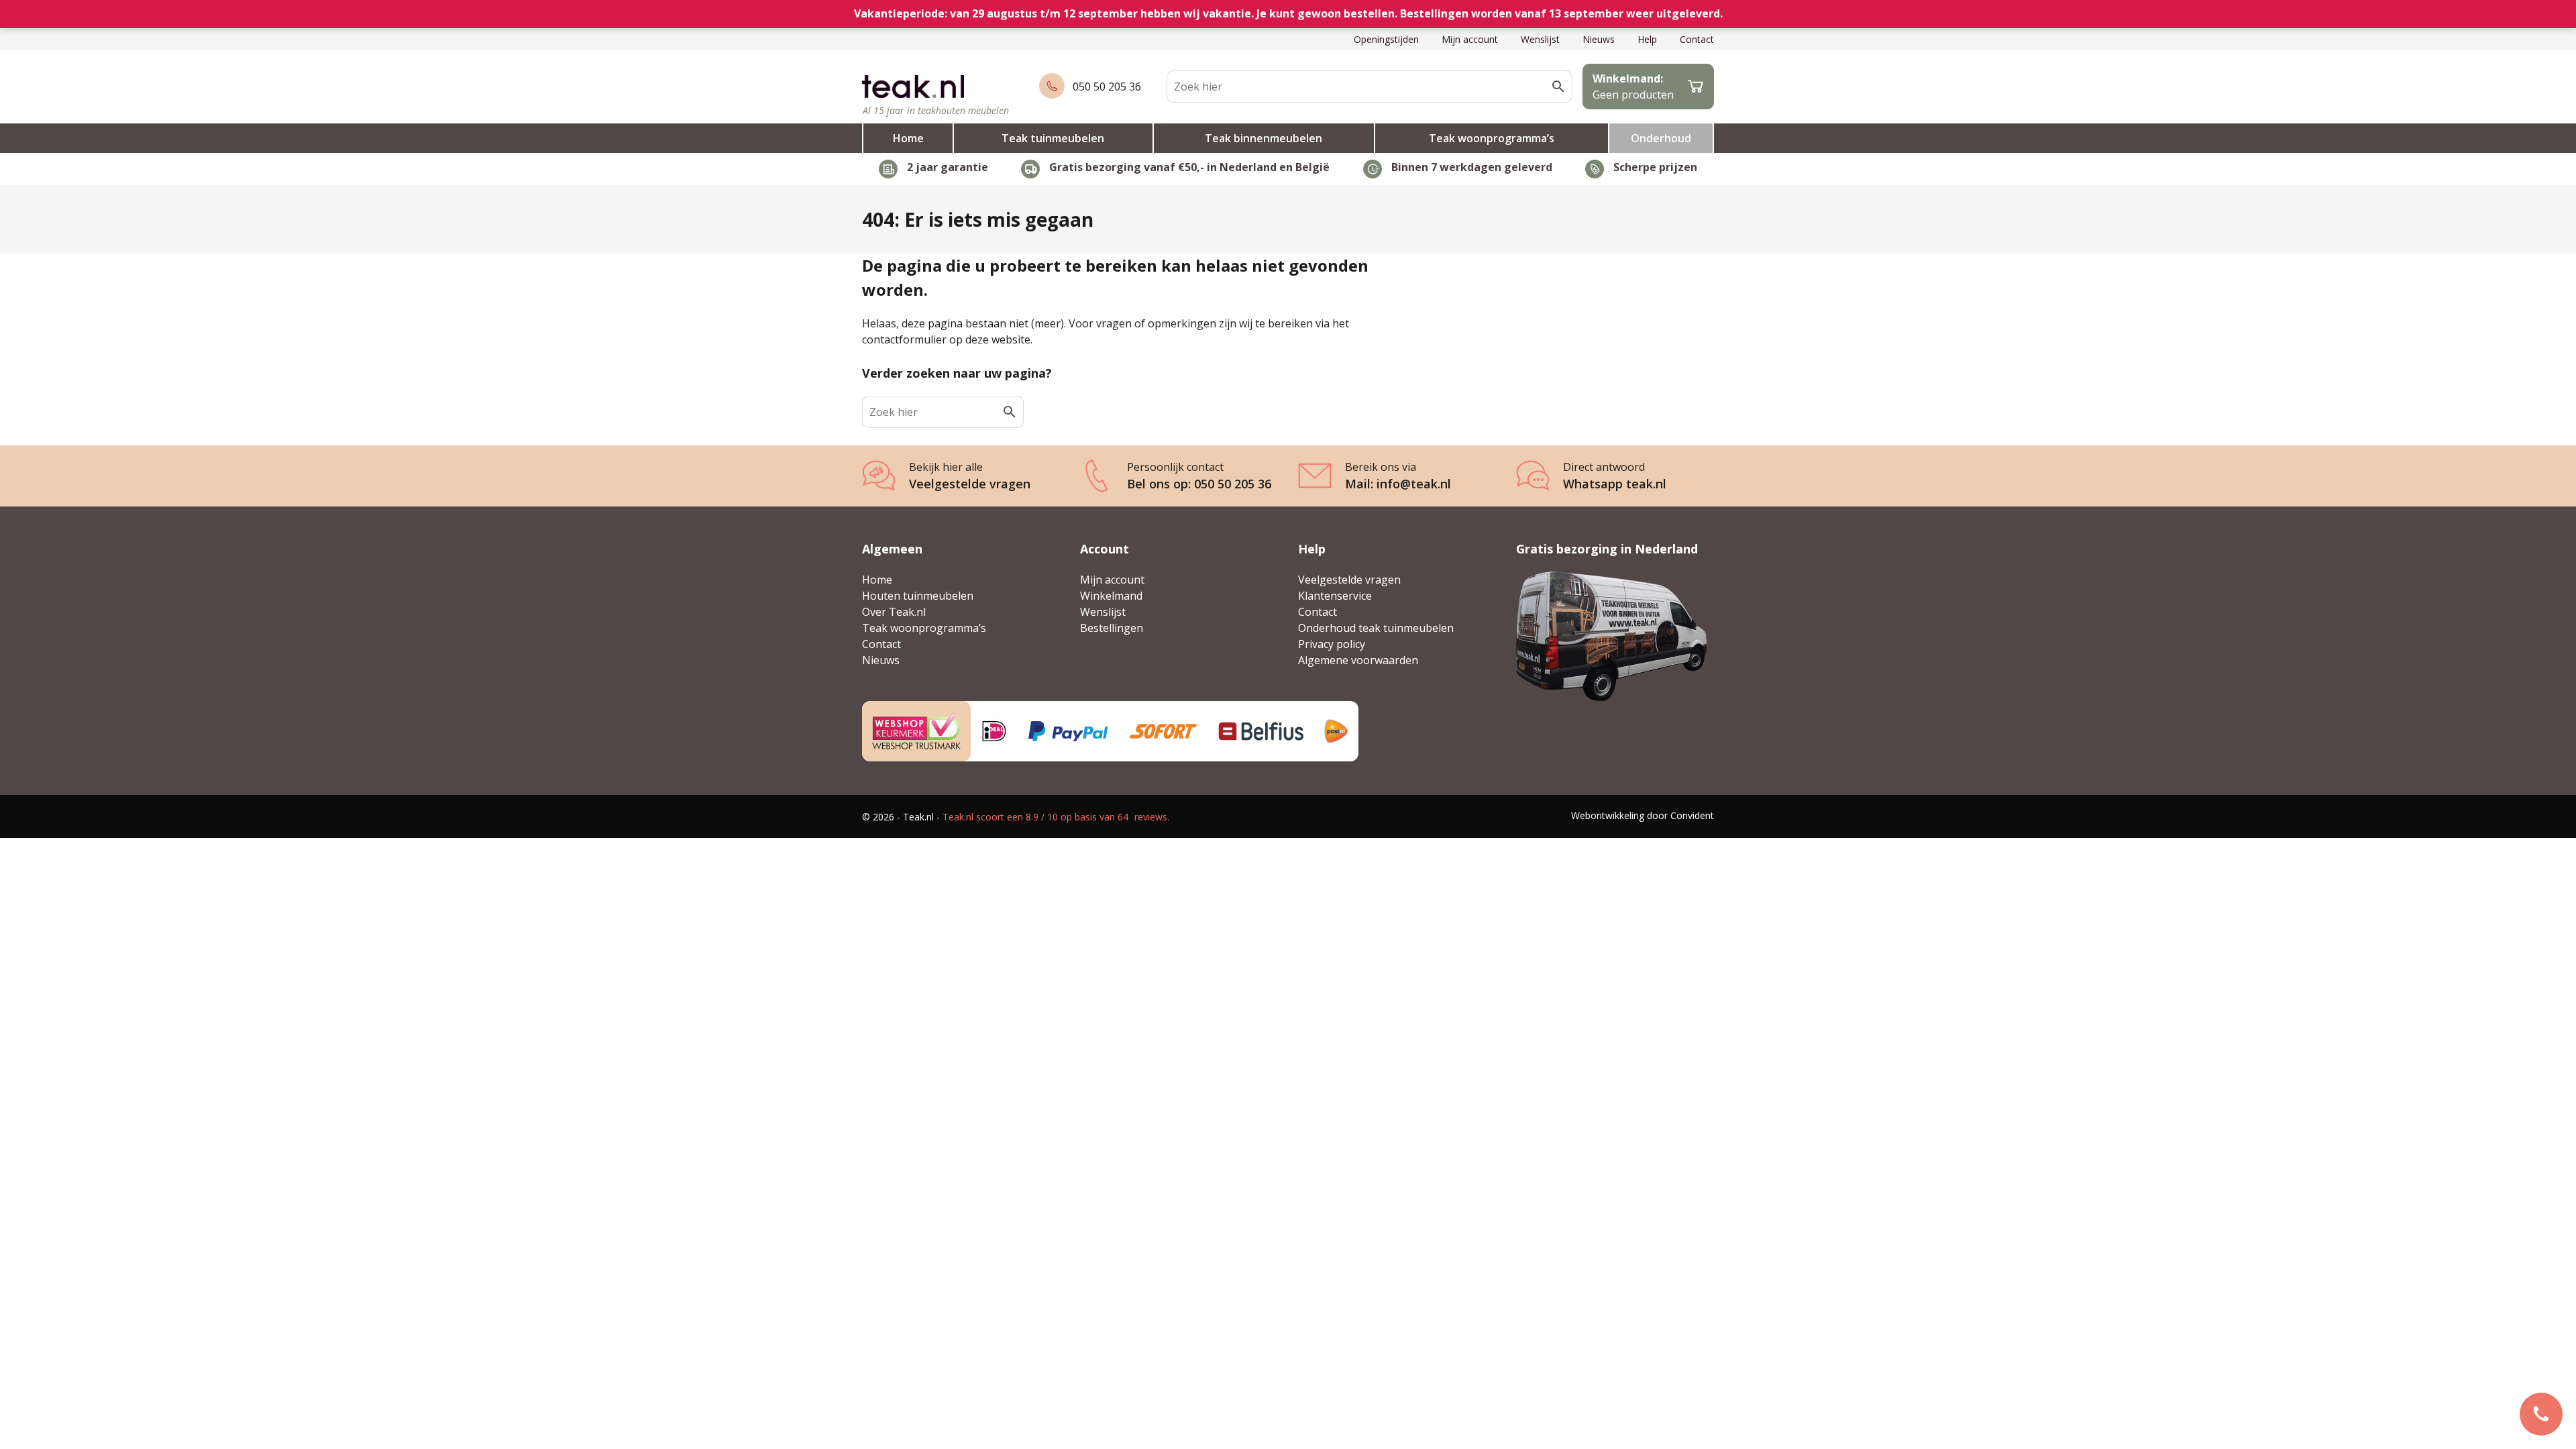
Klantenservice (1335, 596)
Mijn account (1470, 39)
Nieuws (1599, 39)
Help (1647, 39)
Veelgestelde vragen (1349, 580)
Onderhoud (1661, 138)
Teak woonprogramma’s (1492, 138)
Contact (1697, 39)
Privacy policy (1332, 644)
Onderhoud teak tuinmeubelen (1376, 628)
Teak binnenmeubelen (1264, 138)
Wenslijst (1540, 39)
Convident (1692, 815)
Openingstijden (1386, 39)
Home (908, 138)
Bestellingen (1112, 628)
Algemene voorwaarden (1358, 660)
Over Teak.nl (894, 612)
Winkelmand (1111, 596)
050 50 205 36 (1107, 87)
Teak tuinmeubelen (1053, 138)
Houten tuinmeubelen (918, 596)
